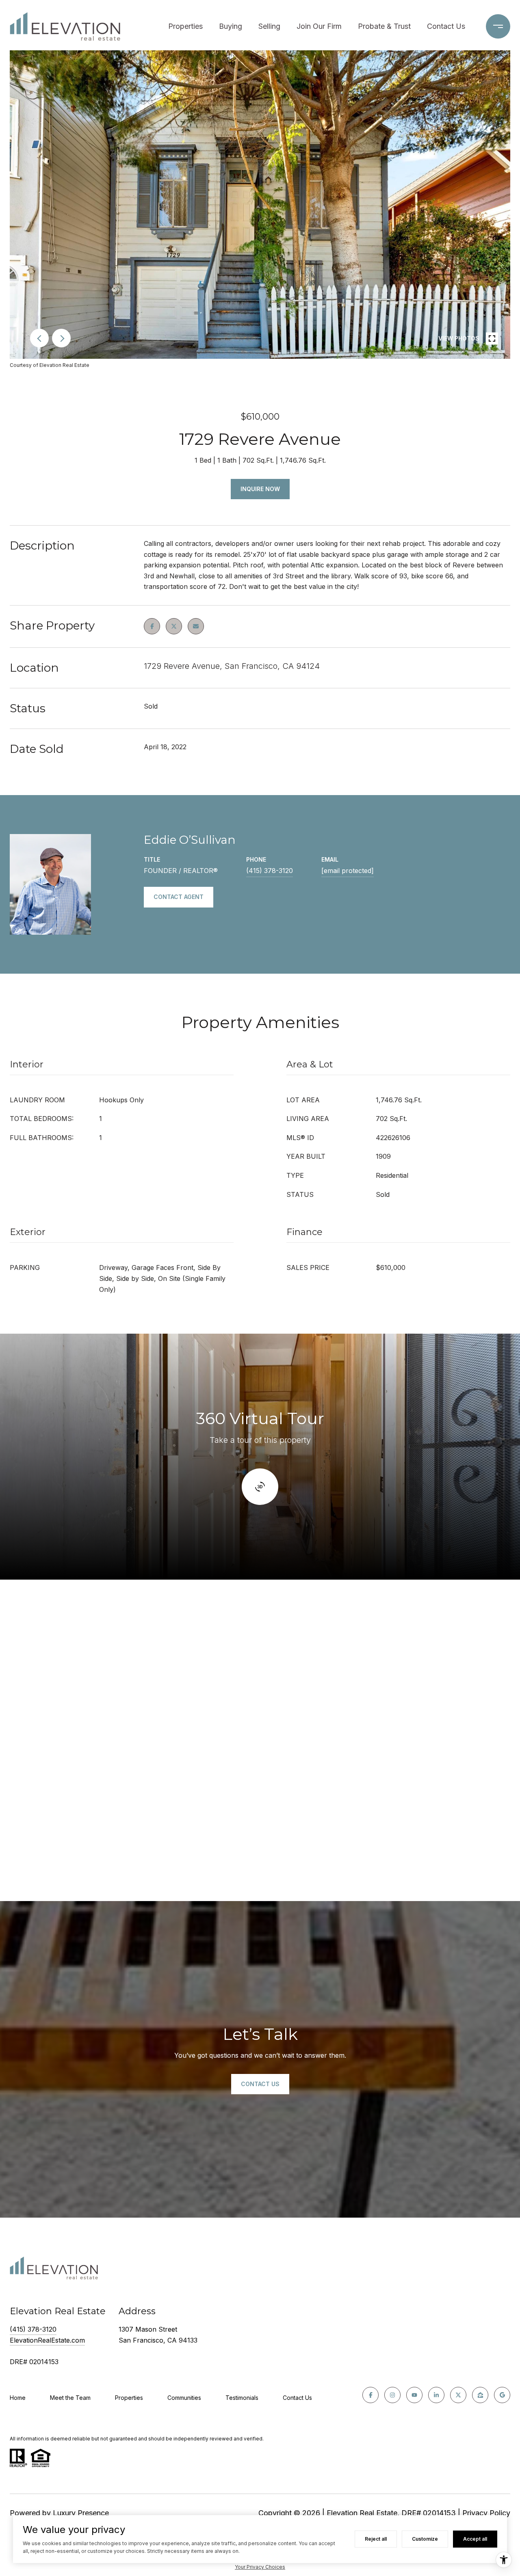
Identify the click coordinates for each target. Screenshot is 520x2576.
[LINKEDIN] (436, 2395)
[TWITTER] (458, 2395)
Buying (231, 26)
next (61, 338)
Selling (269, 26)
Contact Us (446, 26)
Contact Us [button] (260, 2084)
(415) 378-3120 (270, 871)
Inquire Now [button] (260, 489)
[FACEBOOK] (370, 2395)
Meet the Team (70, 2398)
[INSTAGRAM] (392, 2395)
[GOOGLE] (502, 2395)
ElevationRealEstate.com (47, 2340)
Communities (184, 2398)
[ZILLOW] (480, 2395)
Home (18, 2398)
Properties (185, 26)
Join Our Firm (319, 26)
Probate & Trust (384, 26)
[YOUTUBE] (414, 2395)
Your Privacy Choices (260, 2567)
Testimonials (242, 2398)
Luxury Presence (81, 2513)
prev (39, 338)
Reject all (376, 2539)
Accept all (475, 2539)
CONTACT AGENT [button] (179, 897)
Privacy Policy (486, 2513)
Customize (425, 2539)
